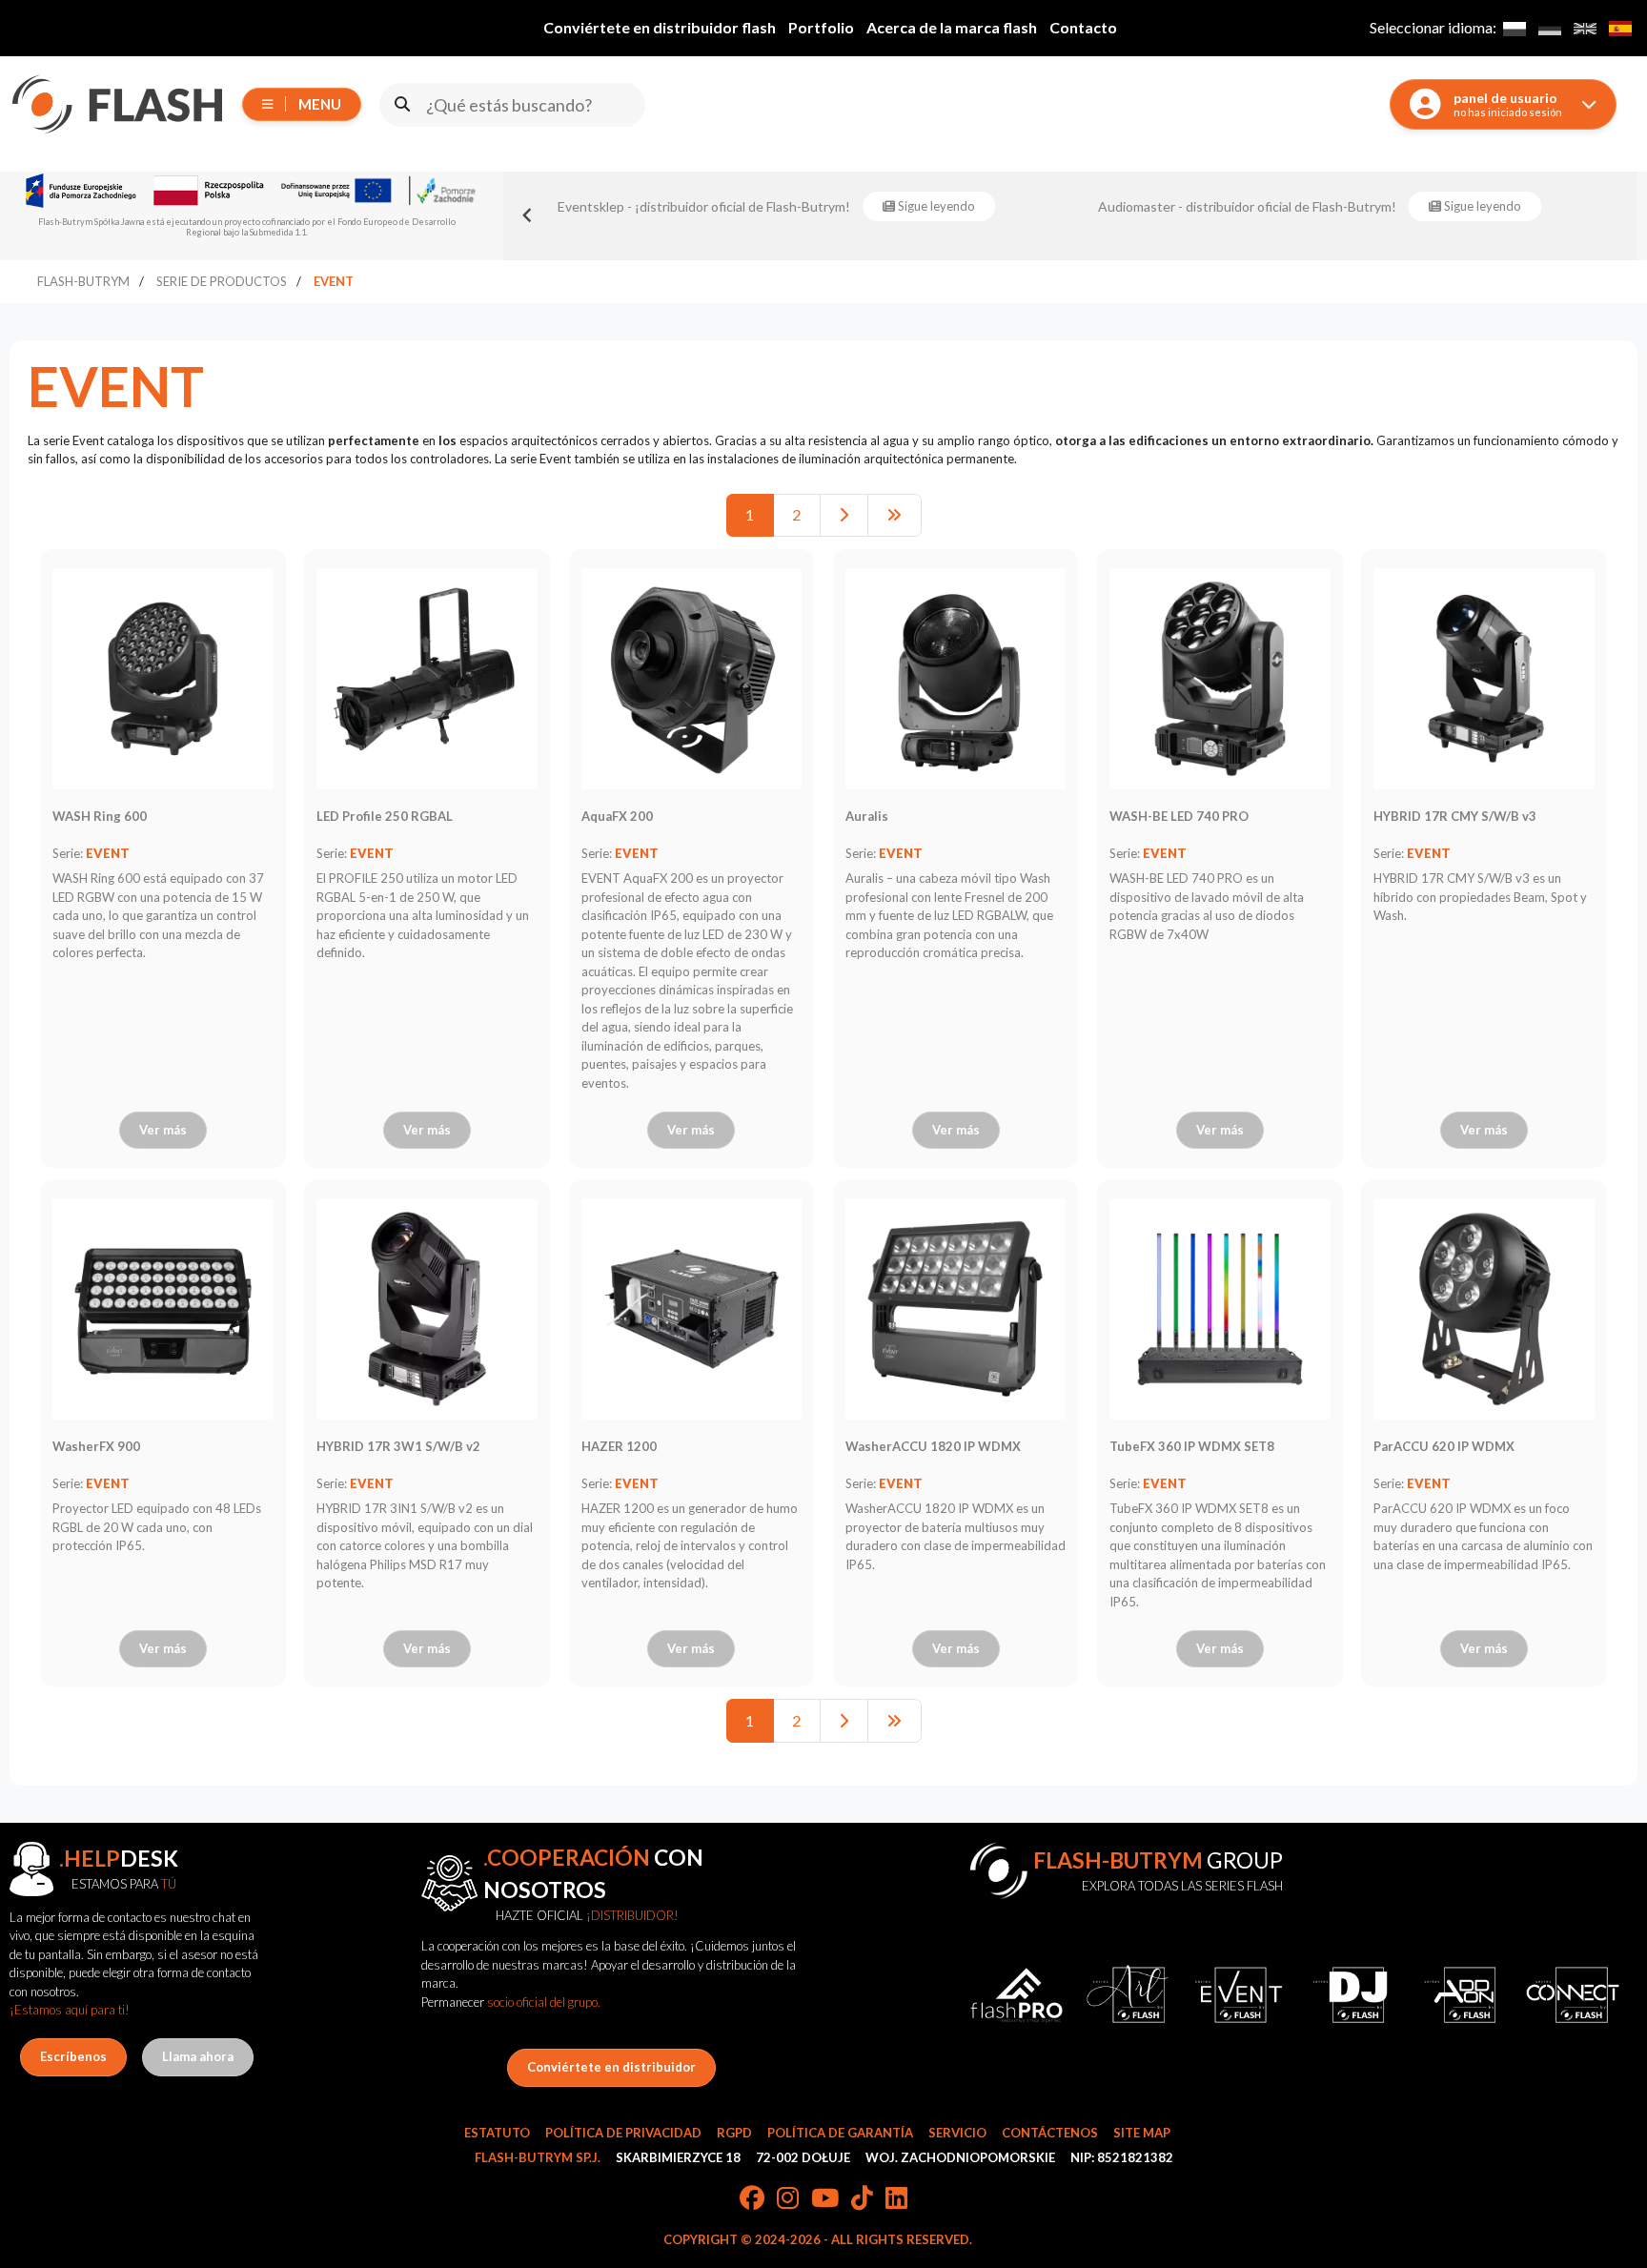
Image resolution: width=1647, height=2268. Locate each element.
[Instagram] (788, 2199)
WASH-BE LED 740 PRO (1179, 816)
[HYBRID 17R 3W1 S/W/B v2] (427, 1309)
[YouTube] (825, 2199)
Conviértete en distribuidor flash (660, 27)
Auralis (867, 816)
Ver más (163, 1130)
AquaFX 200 (617, 816)
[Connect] (1573, 1995)
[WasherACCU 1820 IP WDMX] (956, 1309)
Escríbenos (73, 2056)
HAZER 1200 (619, 1446)
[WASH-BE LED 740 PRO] (1220, 679)
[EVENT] (1239, 1995)
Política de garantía (840, 2133)
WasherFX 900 (96, 1446)
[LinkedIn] (896, 2199)
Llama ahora (198, 2056)
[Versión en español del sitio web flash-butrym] (1620, 28)
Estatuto (497, 2133)
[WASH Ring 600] (163, 679)
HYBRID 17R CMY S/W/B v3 (1455, 816)
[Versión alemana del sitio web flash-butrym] (1549, 28)
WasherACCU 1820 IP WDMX (933, 1446)
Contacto (1083, 27)
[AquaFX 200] (692, 679)
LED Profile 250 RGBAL (385, 816)
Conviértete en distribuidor (611, 2067)
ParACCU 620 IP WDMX (1444, 1446)
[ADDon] (1462, 1995)
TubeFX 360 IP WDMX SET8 (1192, 1446)
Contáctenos (1050, 2133)
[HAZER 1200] (692, 1309)
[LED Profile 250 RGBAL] (427, 679)
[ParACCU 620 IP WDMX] (1484, 1309)
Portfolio (821, 27)
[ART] (1128, 1995)
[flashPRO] (1017, 1995)
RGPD (734, 2133)
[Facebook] (752, 2199)
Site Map (1142, 2133)
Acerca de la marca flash (952, 27)
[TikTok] (862, 2199)
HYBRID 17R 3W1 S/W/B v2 (398, 1446)
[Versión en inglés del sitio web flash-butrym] (1585, 28)
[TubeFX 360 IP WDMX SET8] (1220, 1309)
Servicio (957, 2133)
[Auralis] (956, 679)
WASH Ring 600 (100, 816)
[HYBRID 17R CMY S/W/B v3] (1484, 679)
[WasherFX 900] (163, 1309)
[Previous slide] (528, 215)
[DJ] (1350, 1995)
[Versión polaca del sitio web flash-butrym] (1514, 28)
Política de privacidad (623, 2133)
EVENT (108, 853)
